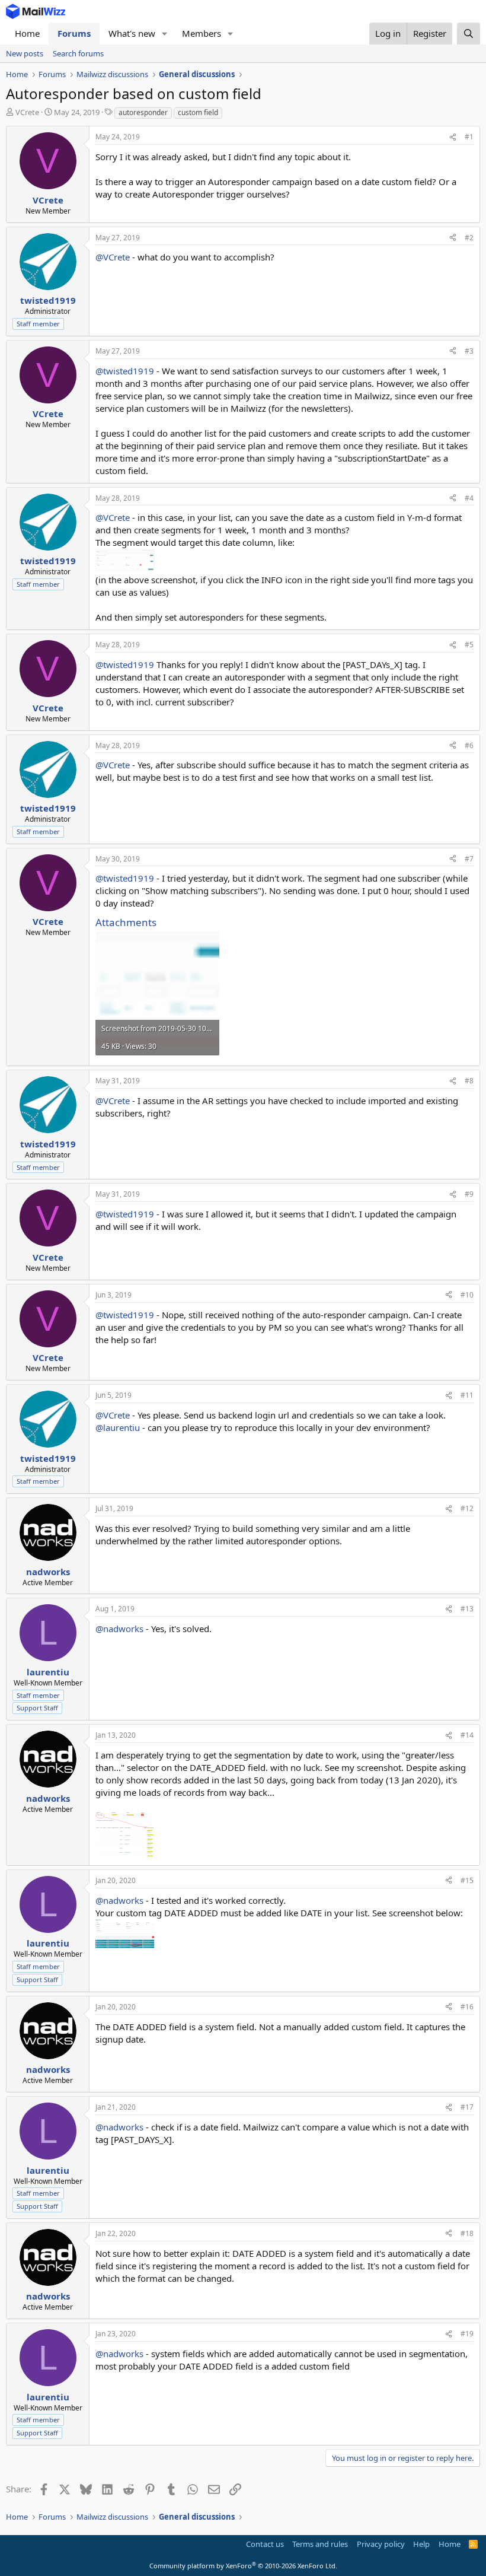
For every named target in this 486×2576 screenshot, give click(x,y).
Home (27, 33)
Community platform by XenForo (243, 2566)
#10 (467, 1295)
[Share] (453, 137)
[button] (165, 34)
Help (421, 2544)
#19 (467, 2334)
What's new (132, 33)
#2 (469, 238)
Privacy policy (381, 2544)
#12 (467, 1508)
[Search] (469, 34)
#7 (469, 859)
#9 (469, 1194)
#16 (467, 2007)
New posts (25, 53)
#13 (467, 1609)
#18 (467, 2233)
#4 (469, 498)
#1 (469, 137)
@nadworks (119, 1629)
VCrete (27, 112)
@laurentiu (118, 1427)
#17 (467, 2107)
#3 (469, 351)
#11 (467, 1395)
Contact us (265, 2544)
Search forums (78, 53)
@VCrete (113, 257)
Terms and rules (320, 2544)
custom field (198, 112)
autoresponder (143, 112)
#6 (469, 745)
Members (202, 33)
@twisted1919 (125, 371)
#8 (469, 1081)
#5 (469, 645)
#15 (467, 1880)
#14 (467, 1735)
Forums (74, 33)
